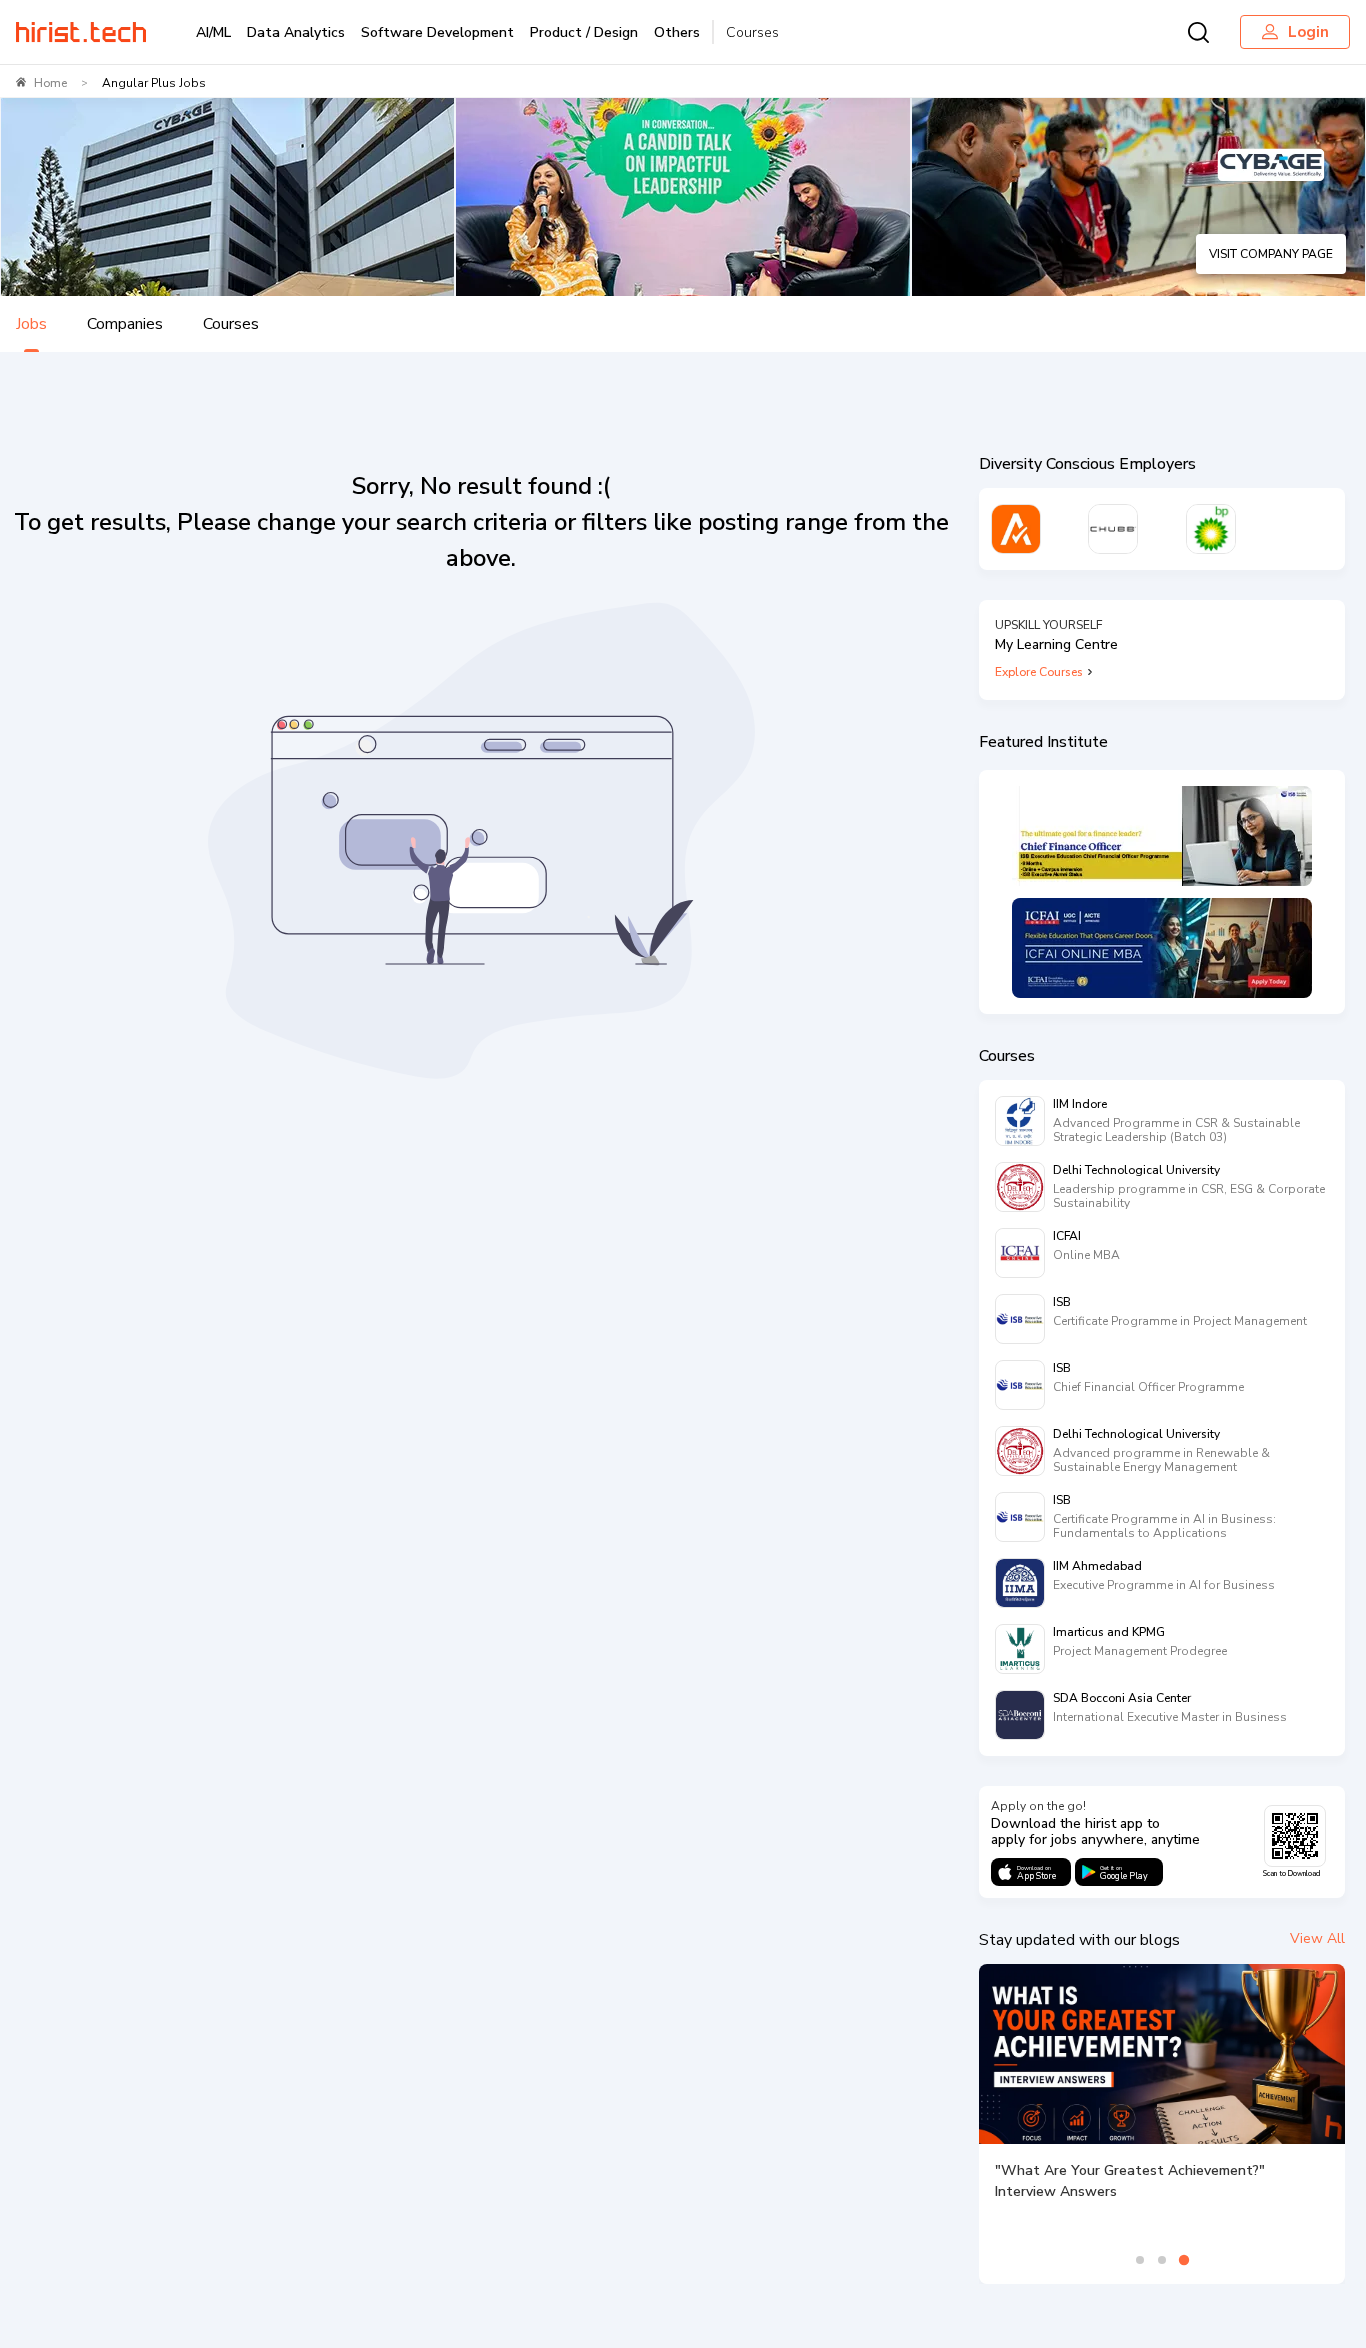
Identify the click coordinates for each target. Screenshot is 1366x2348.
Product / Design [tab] (584, 32)
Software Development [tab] (437, 32)
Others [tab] (677, 32)
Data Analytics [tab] (296, 32)
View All (1317, 1938)
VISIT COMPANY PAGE (1271, 254)
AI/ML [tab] (213, 32)
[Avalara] (1016, 529)
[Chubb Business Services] (1113, 529)
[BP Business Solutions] (1211, 529)
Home (50, 83)
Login (1308, 32)
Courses (752, 32)
